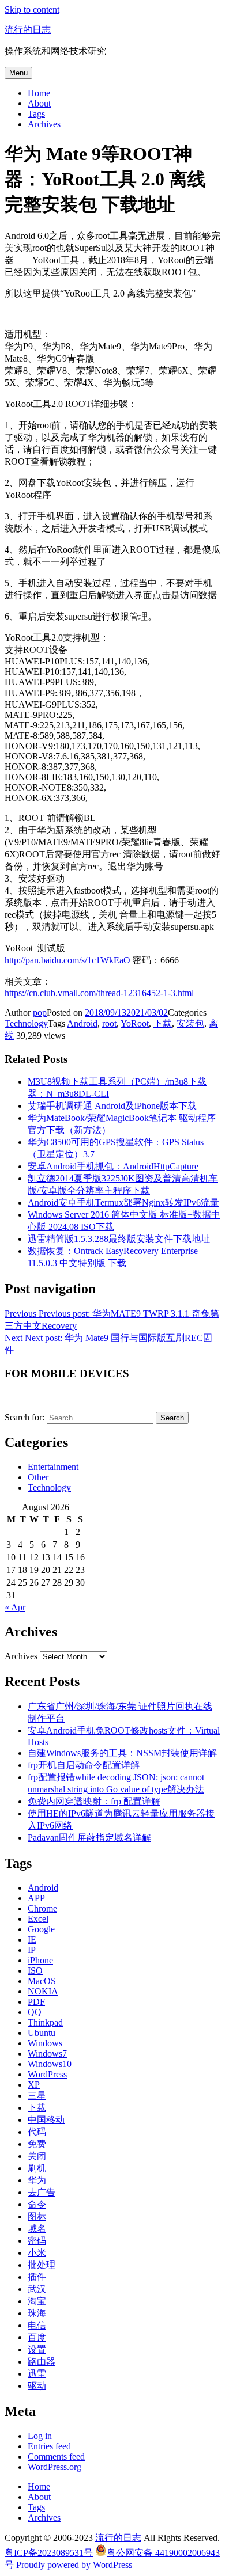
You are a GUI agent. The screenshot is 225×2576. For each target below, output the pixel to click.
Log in (40, 2436)
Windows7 (47, 2053)
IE (32, 1939)
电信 (37, 2325)
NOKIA (43, 1991)
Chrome (42, 1908)
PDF (36, 2002)
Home (39, 93)
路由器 (42, 2362)
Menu (18, 73)
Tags (36, 114)
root (109, 1023)
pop (40, 1012)
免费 (37, 2144)
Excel (38, 1919)
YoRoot (135, 1023)
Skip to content (32, 10)
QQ (35, 2012)
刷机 (37, 2168)
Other (38, 1477)
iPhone (40, 1960)
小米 (37, 2253)
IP (32, 1950)
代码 (37, 2132)
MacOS (42, 1981)
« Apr (15, 1607)
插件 (37, 2277)
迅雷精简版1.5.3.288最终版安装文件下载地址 (119, 1239)
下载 (163, 1023)
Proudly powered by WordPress (74, 2565)
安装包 (190, 1023)
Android (82, 1023)
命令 (37, 2204)
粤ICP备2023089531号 (49, 2553)
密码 (37, 2241)
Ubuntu (42, 2033)
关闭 (37, 2156)
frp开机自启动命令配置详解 (84, 1765)
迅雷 (37, 2374)
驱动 (37, 2386)
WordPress (47, 2074)
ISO (35, 1971)
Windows (45, 2043)
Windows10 (50, 2064)
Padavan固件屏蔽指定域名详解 (89, 1838)
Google (41, 1929)
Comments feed (56, 2457)
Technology (26, 1023)
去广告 (42, 2192)
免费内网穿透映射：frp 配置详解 (94, 1801)
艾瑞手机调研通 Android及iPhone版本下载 (112, 1106)
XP (34, 2085)
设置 (37, 2349)
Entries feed (49, 2446)
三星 (37, 2096)
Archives (44, 124)
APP (36, 1898)
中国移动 (46, 2120)
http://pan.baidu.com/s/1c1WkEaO (67, 960)
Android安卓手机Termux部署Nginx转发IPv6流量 (123, 1202)
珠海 (37, 2313)
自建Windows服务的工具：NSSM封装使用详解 (122, 1753)
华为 (37, 2180)
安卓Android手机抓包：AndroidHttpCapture (113, 1166)
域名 (37, 2229)
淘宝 (37, 2301)
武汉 (37, 2289)
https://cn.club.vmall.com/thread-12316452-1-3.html (99, 993)
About (39, 103)
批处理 (42, 2265)
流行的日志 (28, 30)
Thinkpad (45, 2022)
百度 (37, 2337)
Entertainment (53, 1467)
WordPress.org (55, 2467)
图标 (37, 2216)
